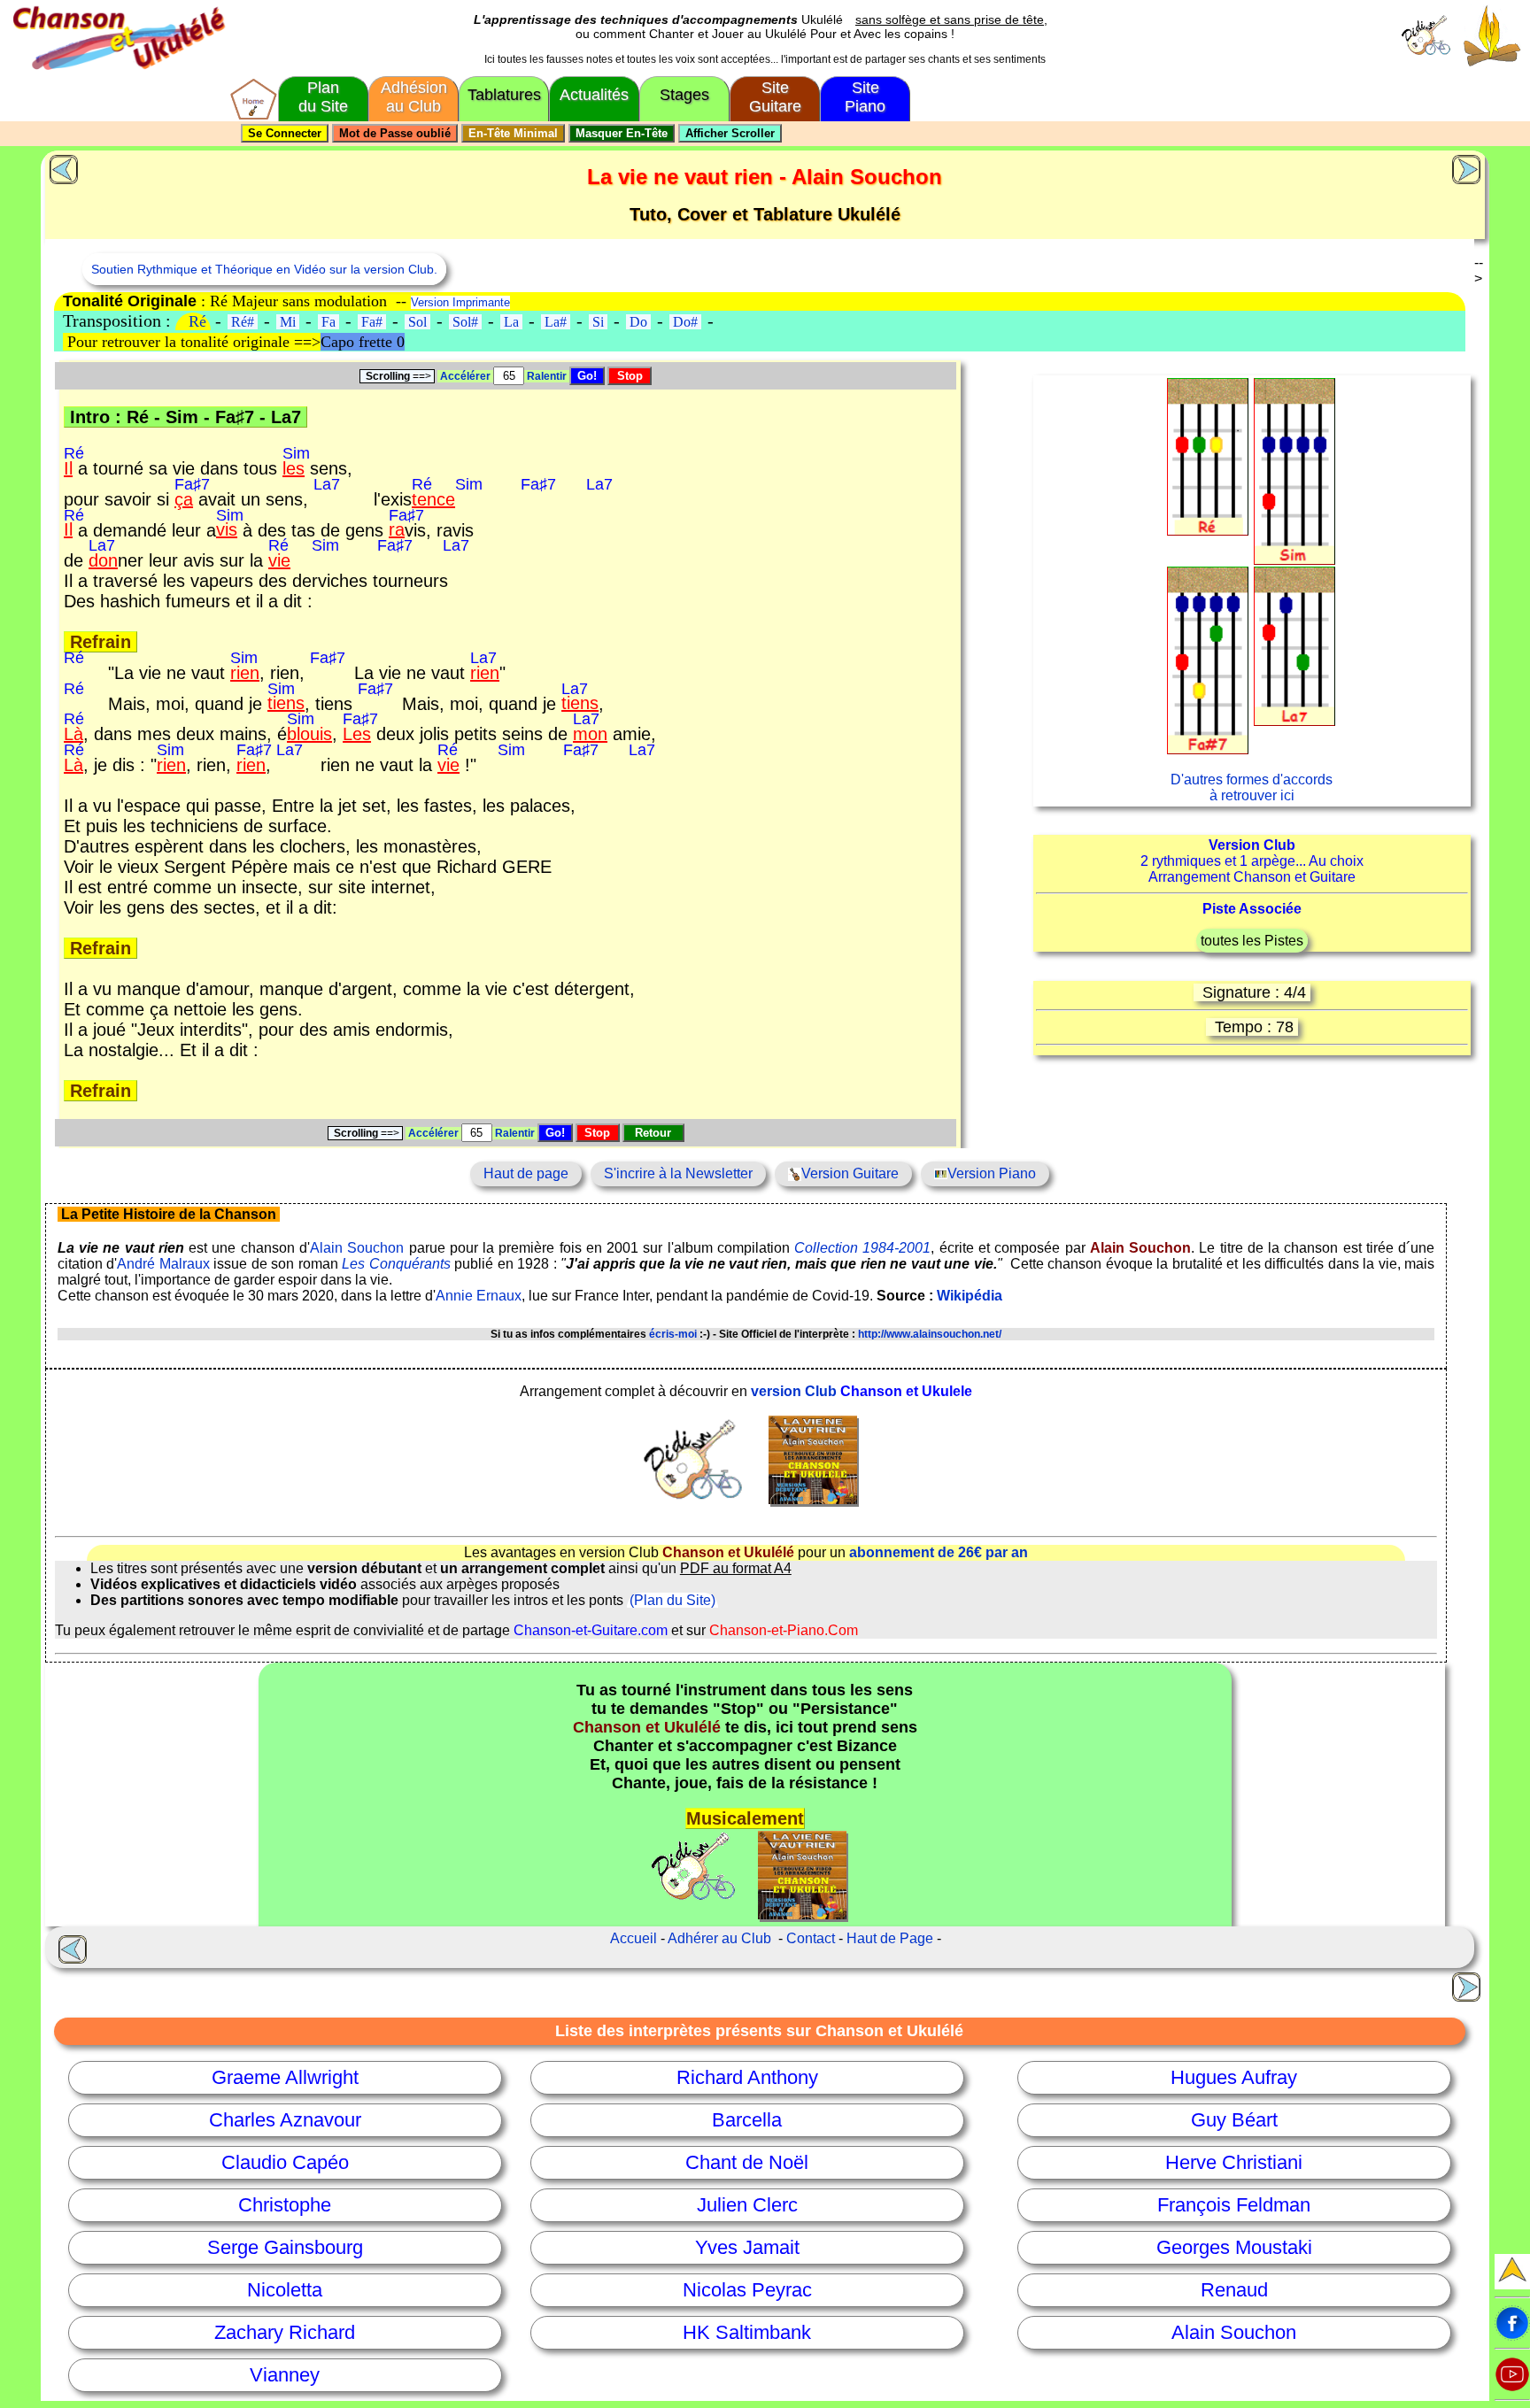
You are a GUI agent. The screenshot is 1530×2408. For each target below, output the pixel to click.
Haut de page (526, 1173)
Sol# (465, 322)
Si (598, 322)
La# (556, 322)
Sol (417, 322)
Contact (811, 1938)
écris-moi (673, 1334)
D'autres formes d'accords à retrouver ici (1252, 787)
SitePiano (865, 97)
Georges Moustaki (1234, 2247)
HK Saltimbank (747, 2332)
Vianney (285, 2375)
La (511, 322)
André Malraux (163, 1264)
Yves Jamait (747, 2247)
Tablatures (504, 95)
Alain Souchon (357, 1248)
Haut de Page (890, 1938)
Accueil (634, 1938)
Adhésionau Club (414, 97)
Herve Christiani (1234, 2162)
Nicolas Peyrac (747, 2290)
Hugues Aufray (1234, 2077)
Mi (288, 322)
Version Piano (992, 1173)
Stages (684, 95)
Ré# (243, 322)
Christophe (285, 2205)
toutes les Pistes (1252, 941)
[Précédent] (62, 167)
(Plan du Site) (672, 1600)
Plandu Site (323, 97)
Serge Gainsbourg (285, 2247)
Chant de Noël (747, 2162)
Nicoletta (285, 2290)
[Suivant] (1469, 167)
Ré (197, 321)
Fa (328, 322)
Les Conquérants (396, 1264)
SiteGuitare (775, 97)
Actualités (594, 95)
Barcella (747, 2120)
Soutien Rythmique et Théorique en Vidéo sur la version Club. (264, 269)
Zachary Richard (285, 2332)
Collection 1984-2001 (862, 1248)
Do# (685, 322)
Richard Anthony (747, 2077)
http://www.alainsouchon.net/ (930, 1334)
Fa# (372, 322)
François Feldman (1234, 2205)
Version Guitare (850, 1173)
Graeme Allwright (285, 2077)
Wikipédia (970, 1296)
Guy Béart (1234, 2120)
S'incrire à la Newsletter (678, 1173)
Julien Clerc (747, 2205)
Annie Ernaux (479, 1296)
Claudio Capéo (285, 2162)
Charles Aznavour (285, 2120)
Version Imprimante (460, 302)
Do (638, 322)
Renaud (1234, 2290)
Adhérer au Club (719, 1938)
